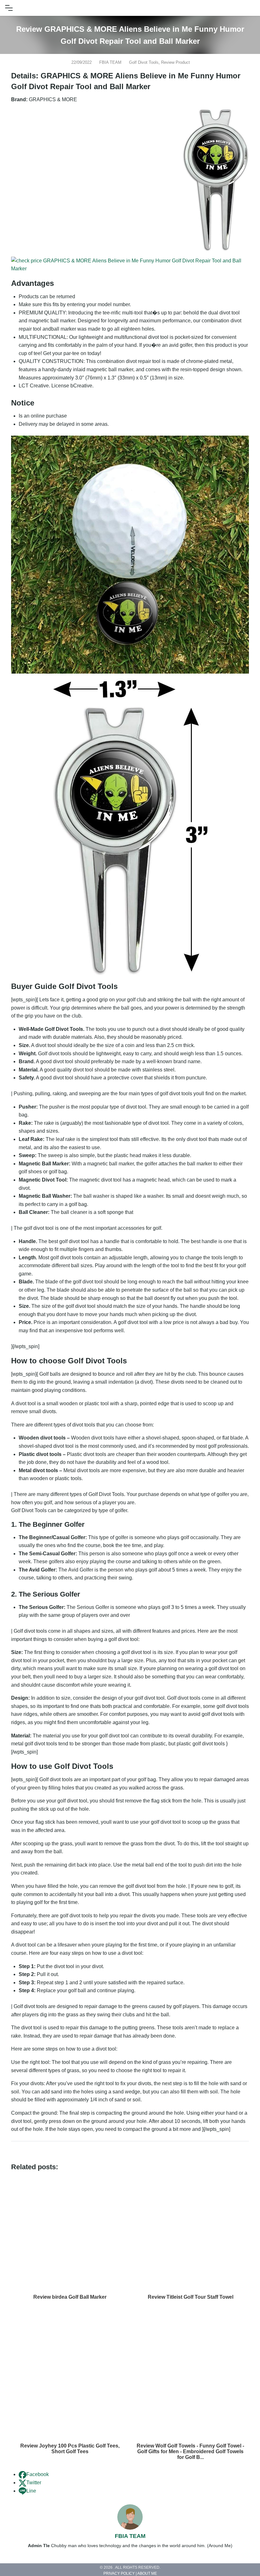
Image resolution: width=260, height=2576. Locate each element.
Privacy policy (119, 2574)
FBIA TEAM (110, 62)
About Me (147, 2574)
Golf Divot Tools (144, 62)
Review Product (175, 62)
